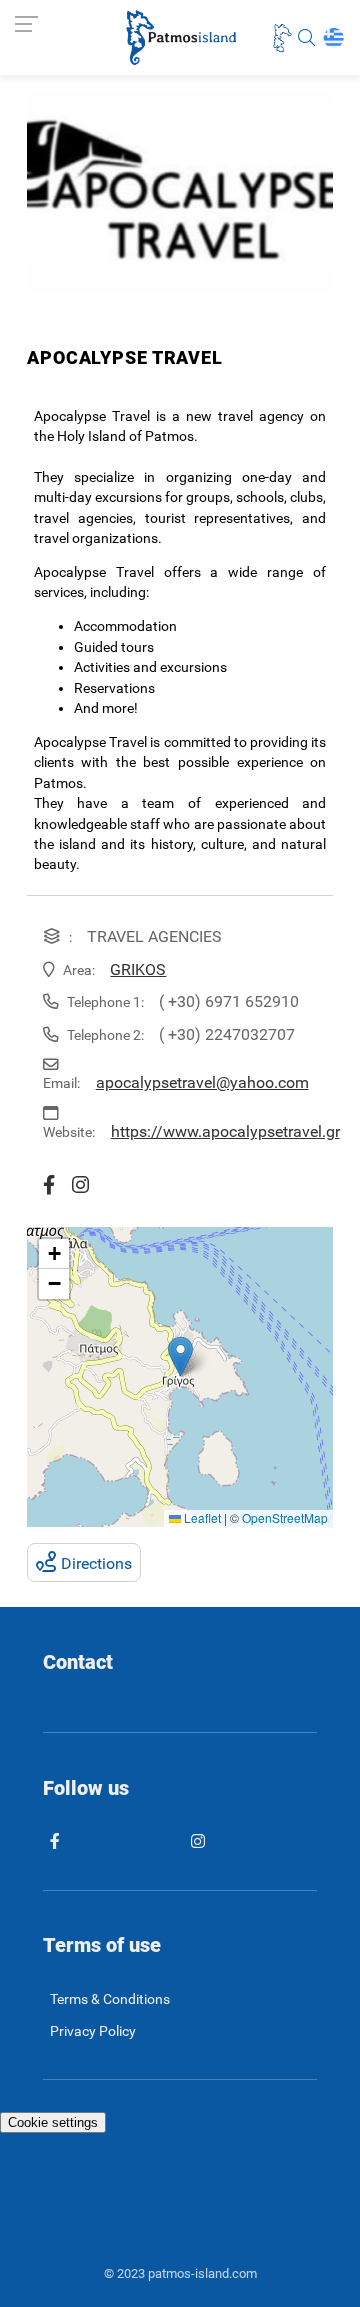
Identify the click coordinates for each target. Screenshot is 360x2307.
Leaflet (201, 1517)
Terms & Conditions (110, 1999)
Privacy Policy (93, 2031)
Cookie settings (53, 2122)
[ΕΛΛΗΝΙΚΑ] (333, 38)
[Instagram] (85, 1185)
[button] (180, 1356)
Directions (96, 1563)
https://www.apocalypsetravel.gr (225, 1131)
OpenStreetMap (285, 1517)
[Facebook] (54, 1185)
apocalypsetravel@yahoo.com (202, 1082)
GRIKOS (138, 969)
